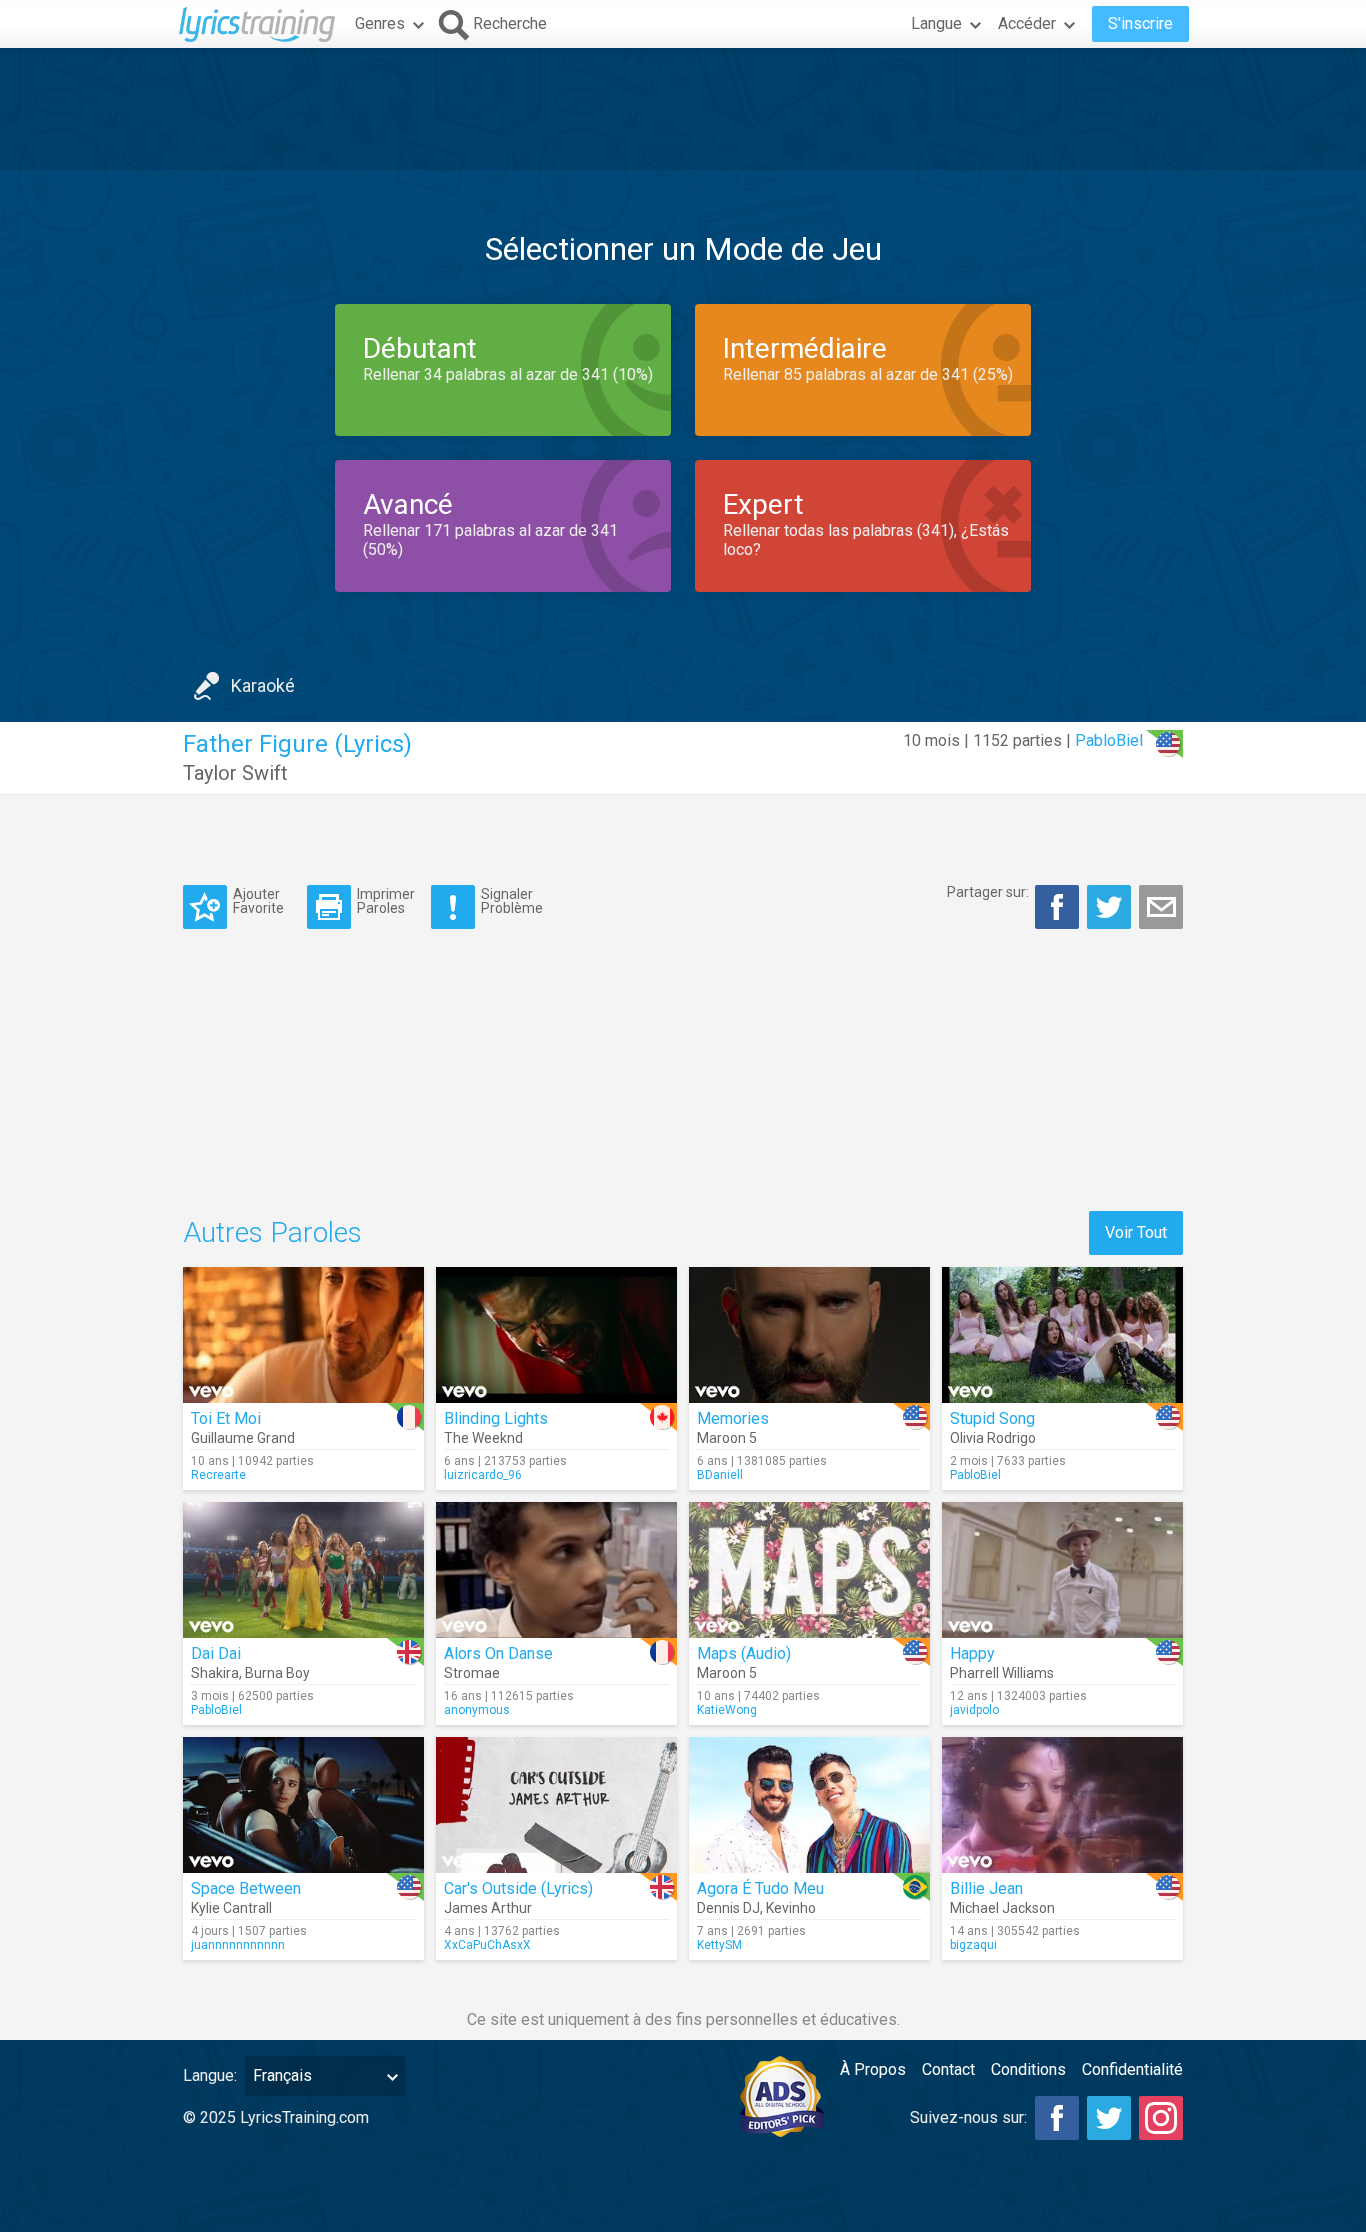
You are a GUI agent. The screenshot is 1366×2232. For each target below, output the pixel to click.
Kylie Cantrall (231, 1908)
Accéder (1027, 23)
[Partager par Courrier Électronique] (1161, 907)
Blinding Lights (496, 1418)
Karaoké (263, 685)
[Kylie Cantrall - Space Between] (303, 1805)
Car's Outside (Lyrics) (518, 1888)
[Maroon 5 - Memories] (809, 1335)
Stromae (472, 1673)
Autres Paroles (272, 1232)
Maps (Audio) (744, 1653)
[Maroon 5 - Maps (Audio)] (809, 1570)
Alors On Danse (498, 1653)
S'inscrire (1140, 23)
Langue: (210, 2075)
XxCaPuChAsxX (487, 1945)
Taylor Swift (235, 773)
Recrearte (218, 1475)
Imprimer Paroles (386, 900)
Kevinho (791, 1908)
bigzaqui (973, 1945)
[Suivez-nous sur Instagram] (1161, 2118)
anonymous (477, 1710)
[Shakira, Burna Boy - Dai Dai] (303, 1570)
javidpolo (974, 1710)
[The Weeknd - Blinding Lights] (556, 1335)
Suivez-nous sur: (968, 2117)
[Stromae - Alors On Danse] (556, 1570)
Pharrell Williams (1002, 1673)
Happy (972, 1653)
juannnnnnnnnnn (238, 1945)
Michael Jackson (1002, 1908)
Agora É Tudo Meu (760, 1888)
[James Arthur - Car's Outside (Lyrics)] (556, 1805)
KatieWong (727, 1710)
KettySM (719, 1945)
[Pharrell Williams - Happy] (1062, 1570)
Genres (380, 23)
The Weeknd (483, 1438)
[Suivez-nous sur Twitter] (1109, 2118)
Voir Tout (1136, 1232)
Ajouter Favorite (258, 900)
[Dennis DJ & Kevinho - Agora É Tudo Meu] (809, 1805)
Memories (733, 1418)
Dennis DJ (728, 1908)
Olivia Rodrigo (993, 1438)
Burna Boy (277, 1673)
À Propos (873, 2069)
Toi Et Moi (226, 1418)
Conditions (1028, 2069)
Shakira (215, 1673)
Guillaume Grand (243, 1438)
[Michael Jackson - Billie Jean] (1062, 1805)
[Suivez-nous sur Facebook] (1057, 2118)
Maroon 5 (727, 1438)
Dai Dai (216, 1653)
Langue (936, 23)
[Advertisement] (683, 109)
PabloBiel (1109, 740)
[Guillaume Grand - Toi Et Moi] (303, 1335)
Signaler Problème (512, 900)
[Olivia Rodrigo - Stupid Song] (1062, 1335)
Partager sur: (988, 892)
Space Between (246, 1888)
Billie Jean (986, 1888)
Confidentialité (1132, 2069)
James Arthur (488, 1908)
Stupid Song (992, 1418)
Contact (948, 2069)
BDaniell (720, 1475)
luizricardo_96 (483, 1475)
